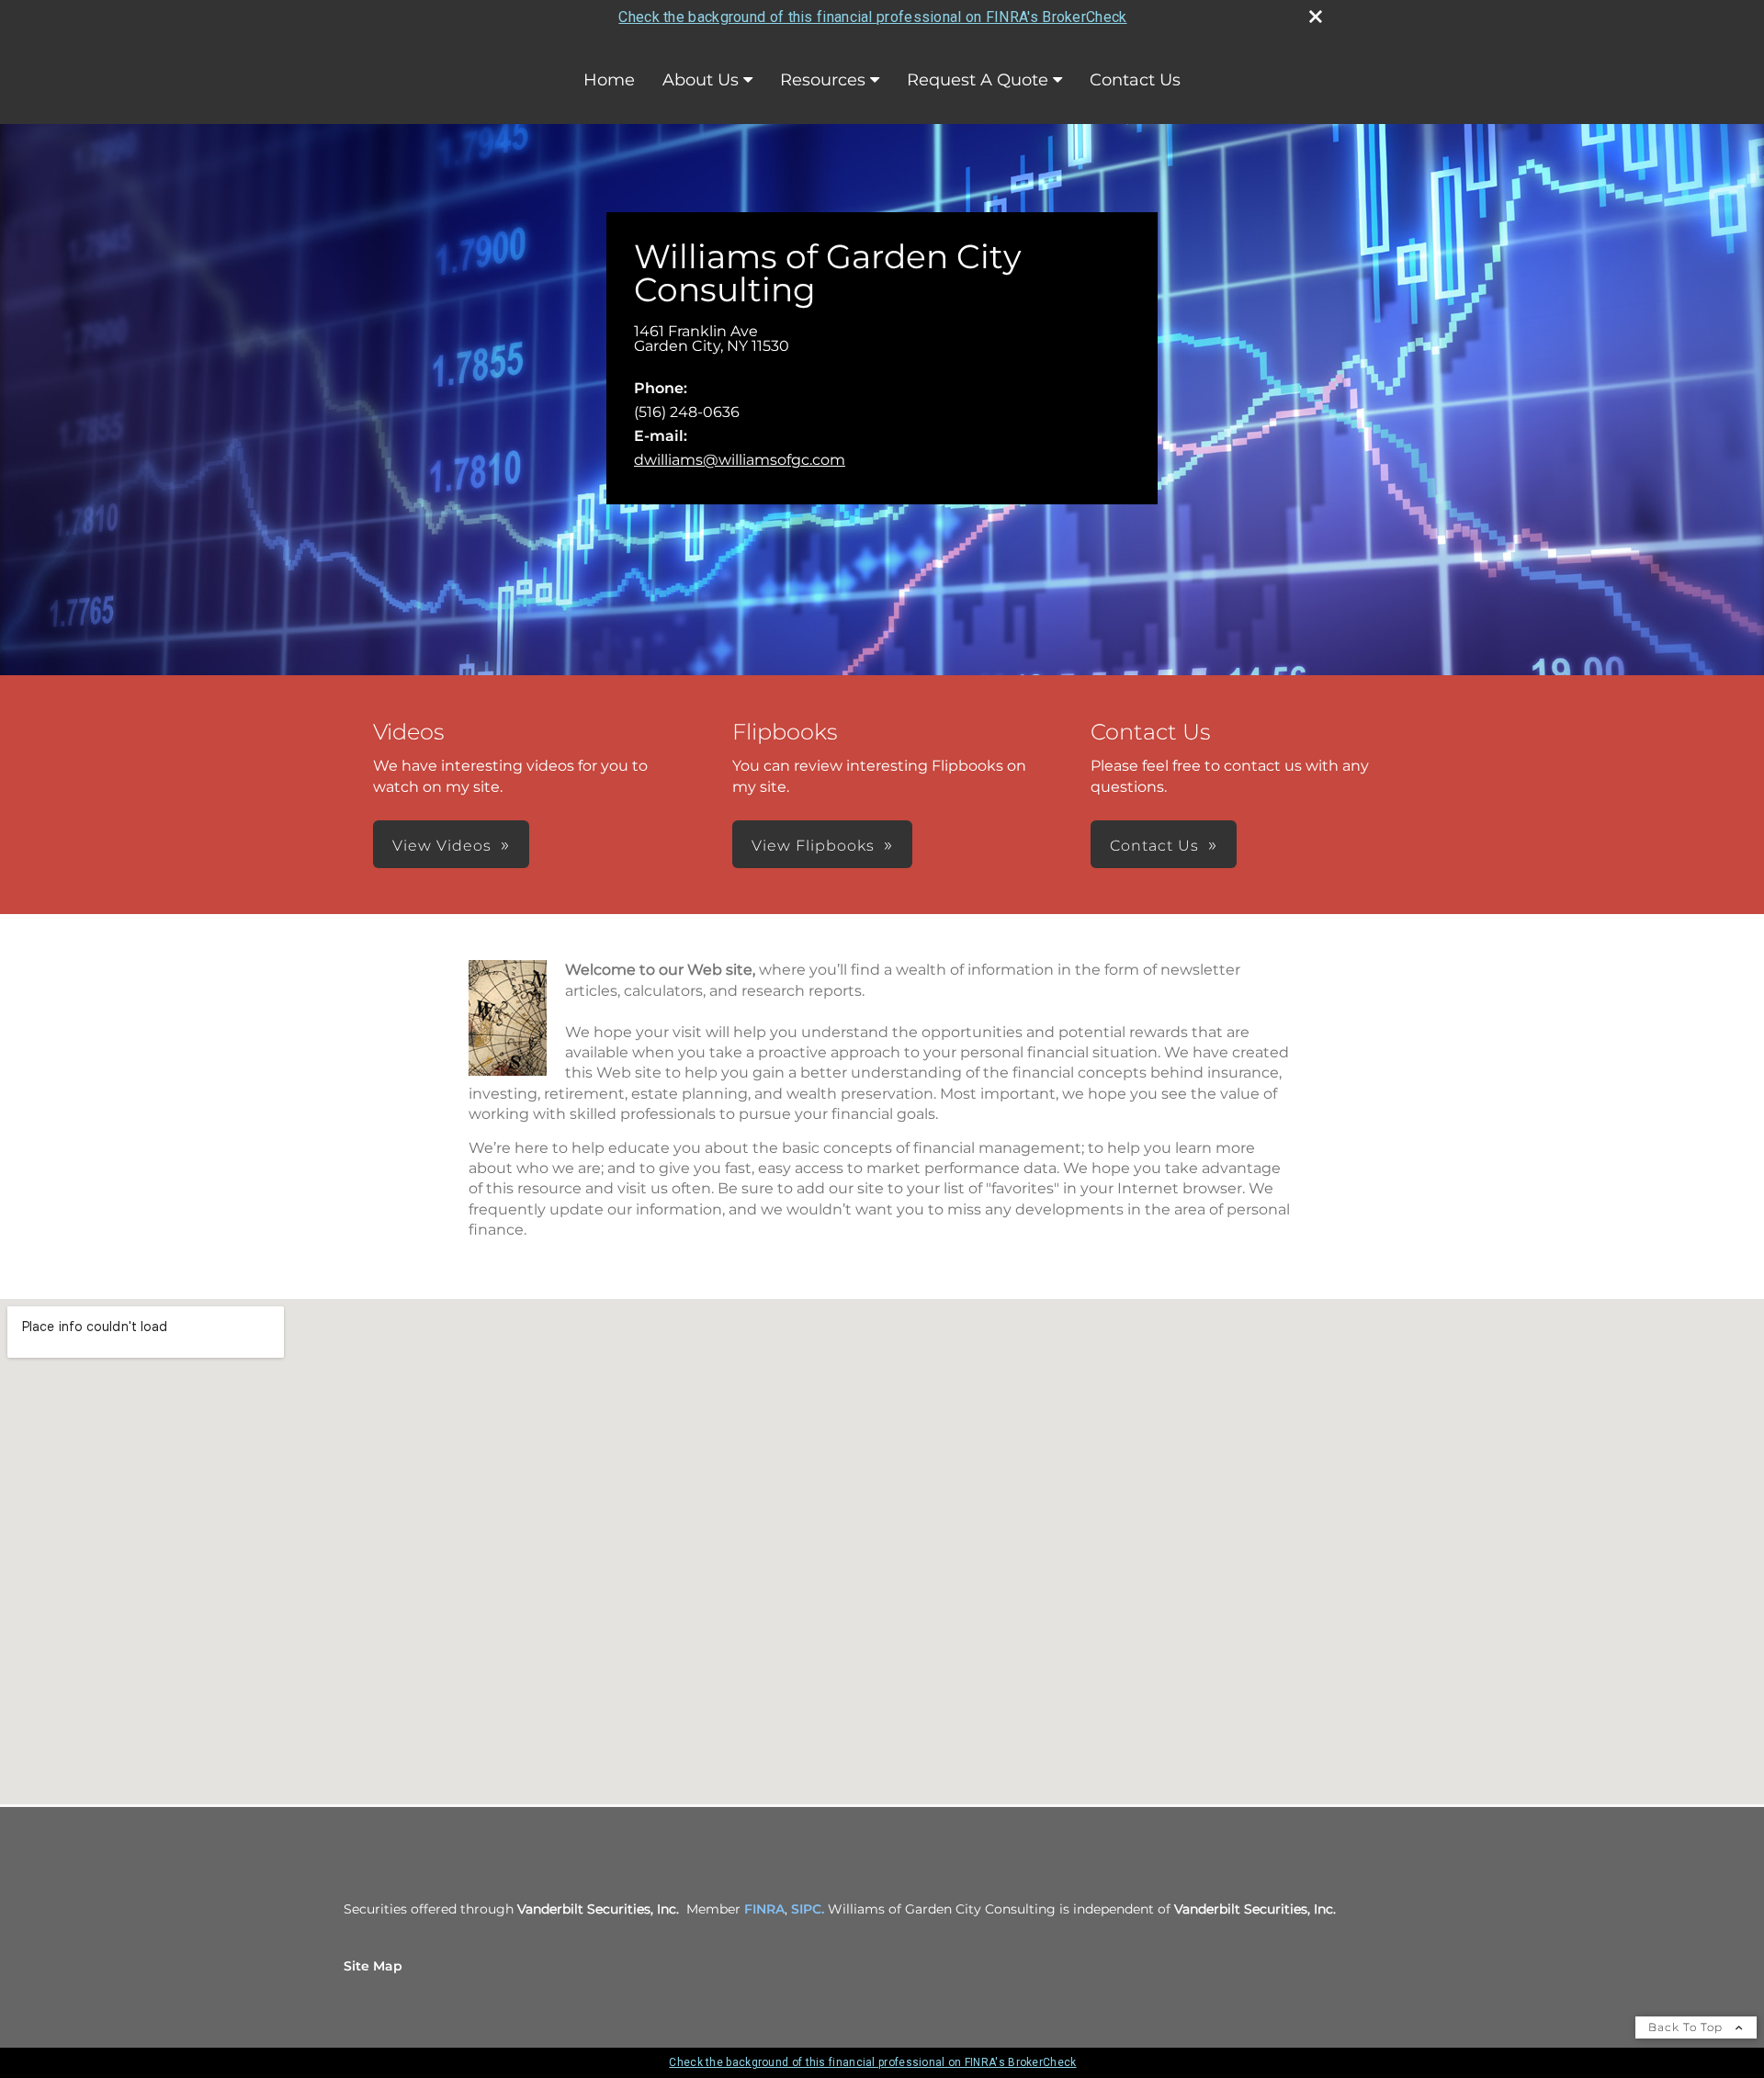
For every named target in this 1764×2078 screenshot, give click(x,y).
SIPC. (808, 1909)
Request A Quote (978, 80)
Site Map (373, 1966)
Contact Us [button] (1154, 846)
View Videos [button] (442, 846)
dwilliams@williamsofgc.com (740, 460)
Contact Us (1135, 80)
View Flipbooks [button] (813, 846)
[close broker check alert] (1316, 17)
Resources (823, 80)
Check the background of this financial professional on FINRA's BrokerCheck (872, 17)
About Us (701, 80)
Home (609, 80)
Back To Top (1687, 2027)
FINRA (764, 1909)
